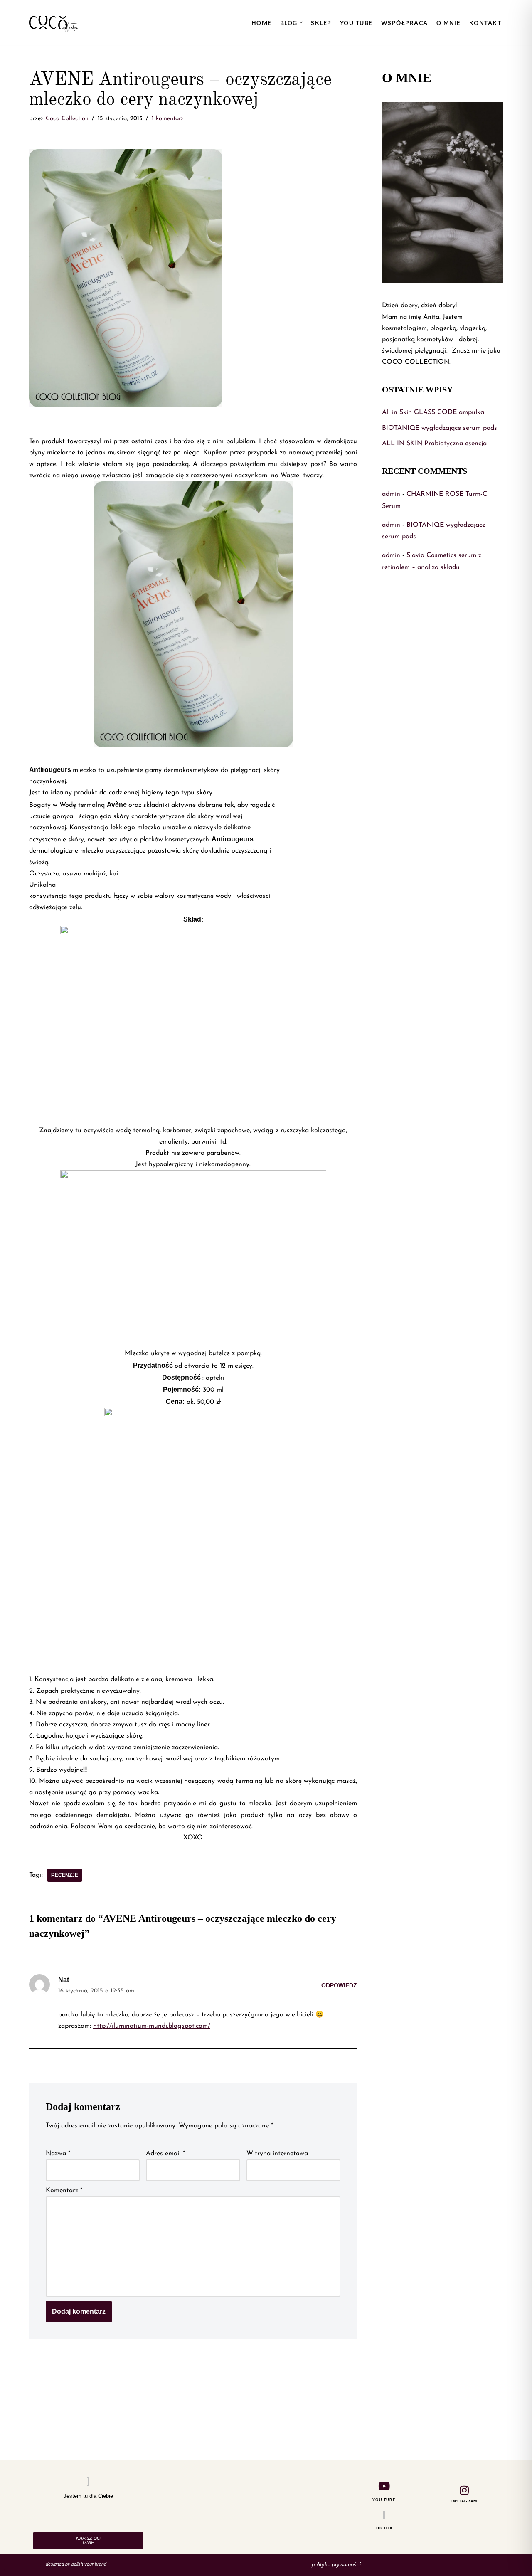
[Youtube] (384, 2486)
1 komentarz (168, 119)
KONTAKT (485, 23)
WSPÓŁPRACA (405, 23)
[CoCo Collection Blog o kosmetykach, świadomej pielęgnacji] (54, 22)
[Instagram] (464, 2490)
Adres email (165, 2154)
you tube (356, 23)
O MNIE (449, 23)
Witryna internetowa (277, 2154)
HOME (262, 23)
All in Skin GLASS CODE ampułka (433, 412)
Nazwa (58, 2154)
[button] (301, 22)
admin (391, 494)
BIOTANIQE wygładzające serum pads (440, 428)
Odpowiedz (339, 1985)
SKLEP (321, 23)
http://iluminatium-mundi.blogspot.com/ (152, 2026)
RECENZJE (65, 1875)
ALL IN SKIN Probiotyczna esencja (434, 444)
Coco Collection (67, 119)
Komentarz (64, 2191)
